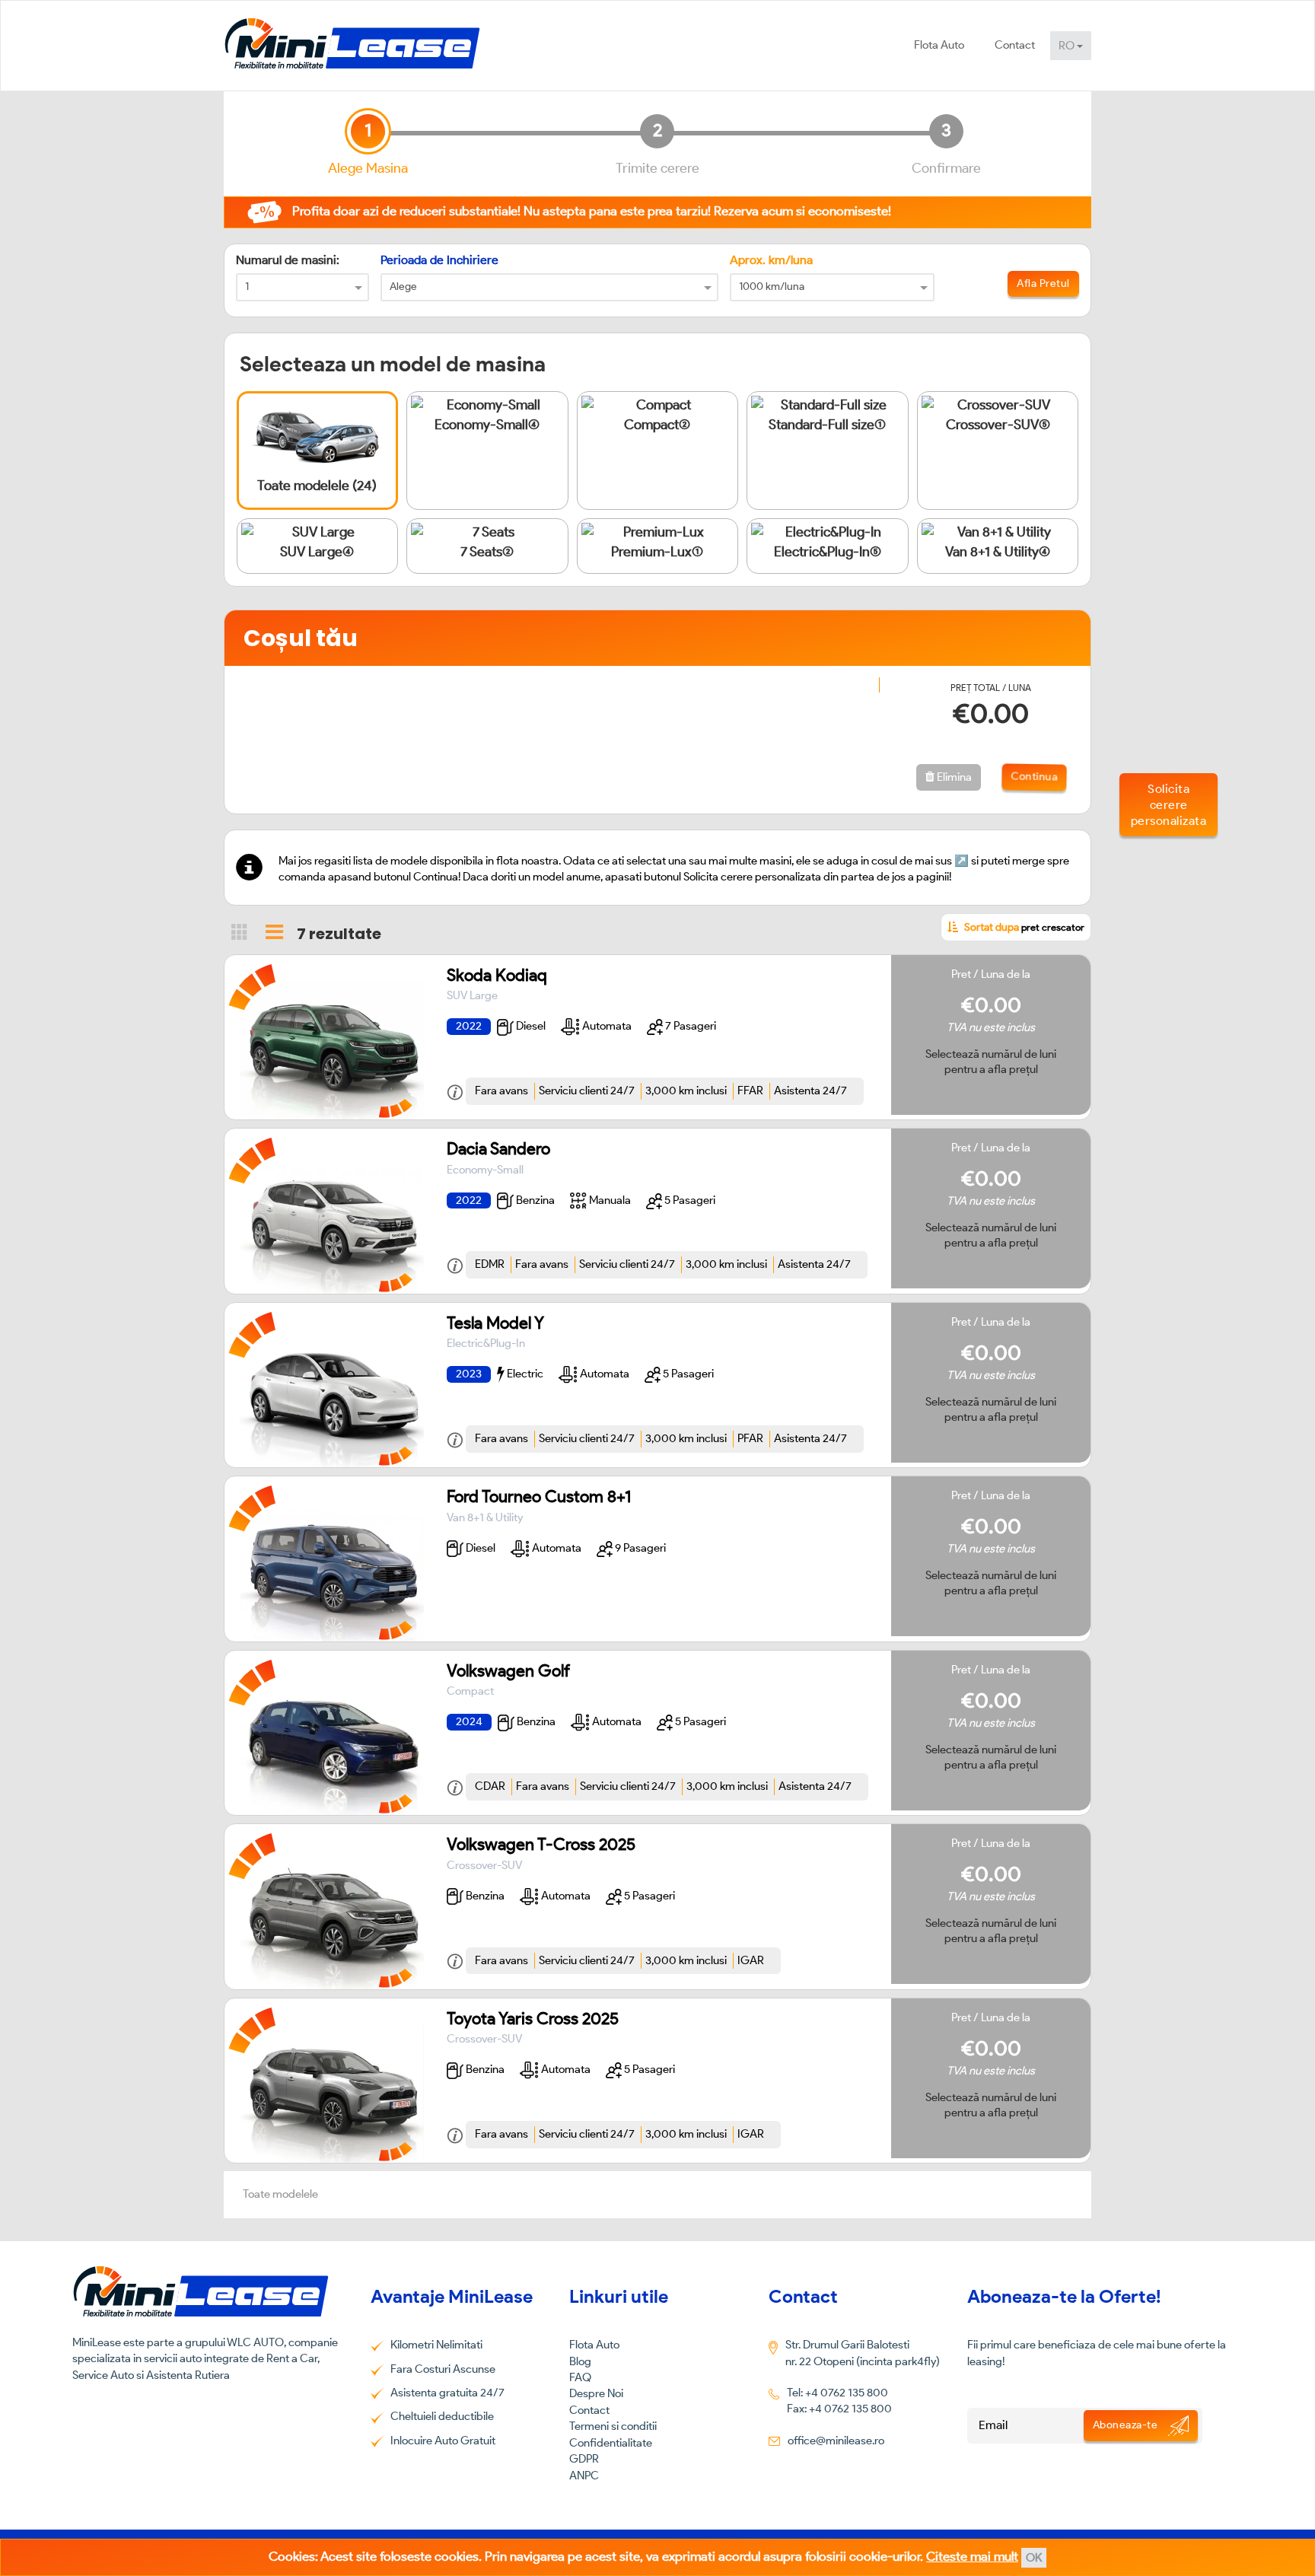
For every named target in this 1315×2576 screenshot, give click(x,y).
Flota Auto (939, 45)
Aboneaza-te (1127, 2425)
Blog (580, 2361)
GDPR (584, 2459)
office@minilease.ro (836, 2441)
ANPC (584, 2476)
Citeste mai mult (972, 2556)
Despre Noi (596, 2393)
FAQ (580, 2377)
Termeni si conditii (613, 2426)
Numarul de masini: (288, 260)
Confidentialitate (611, 2443)
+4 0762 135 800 (847, 2393)
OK (1034, 2558)
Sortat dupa (1023, 927)
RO (1068, 46)
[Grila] (240, 931)
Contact (1015, 45)
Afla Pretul (1043, 283)
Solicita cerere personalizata (1169, 805)
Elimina (953, 777)
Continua (1032, 777)
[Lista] (274, 932)
